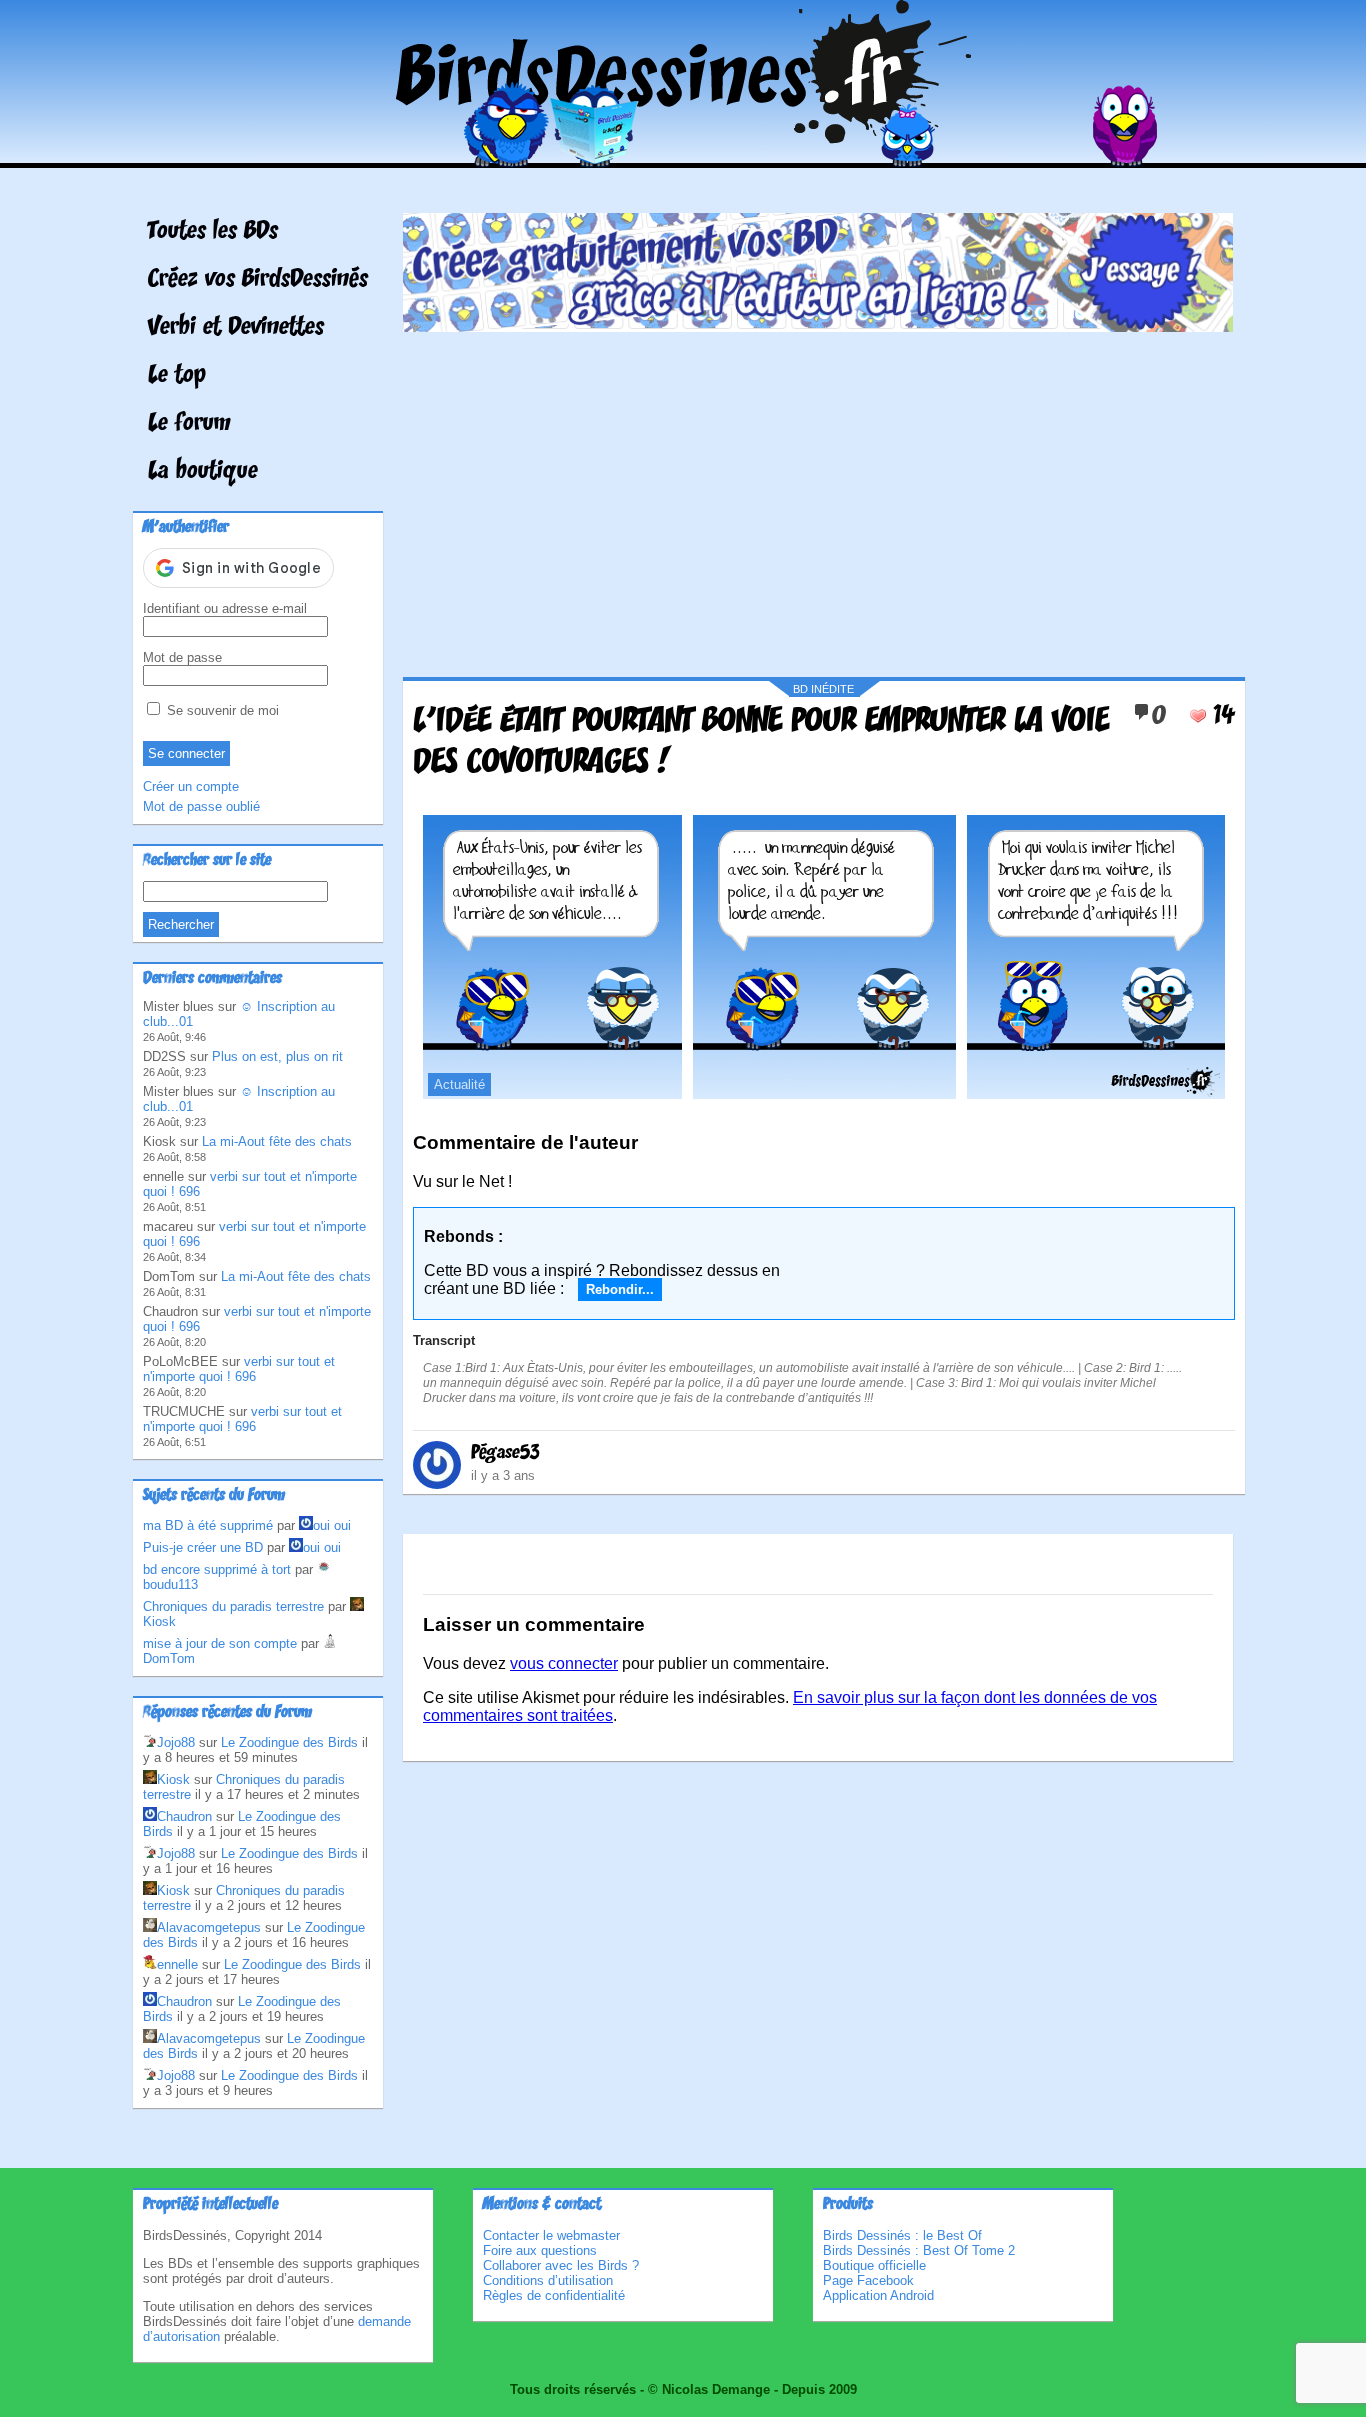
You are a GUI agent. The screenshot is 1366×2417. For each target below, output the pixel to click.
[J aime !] (1198, 716)
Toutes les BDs (213, 232)
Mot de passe (182, 657)
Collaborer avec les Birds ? (561, 2265)
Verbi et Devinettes (236, 328)
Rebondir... (620, 1289)
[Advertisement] (818, 497)
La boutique (203, 472)
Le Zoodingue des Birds (289, 1742)
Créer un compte (191, 786)
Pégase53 (505, 1453)
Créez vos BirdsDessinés (258, 280)
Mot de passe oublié (201, 806)
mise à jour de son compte (220, 1643)
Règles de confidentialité (554, 2295)
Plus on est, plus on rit (277, 1056)
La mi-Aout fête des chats (277, 1141)
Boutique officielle (874, 2265)
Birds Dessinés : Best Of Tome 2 (919, 2250)
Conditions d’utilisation (548, 2280)
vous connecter (564, 1663)
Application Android (878, 2295)
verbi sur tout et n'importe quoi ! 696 (239, 1369)
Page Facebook (868, 2280)
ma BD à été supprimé (208, 1525)
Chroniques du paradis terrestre (233, 1606)
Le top (177, 376)
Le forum (189, 424)
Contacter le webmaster (551, 2235)
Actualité (459, 1084)
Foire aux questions (540, 2250)
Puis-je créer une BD (203, 1547)
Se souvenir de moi (221, 710)
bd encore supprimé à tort (217, 1569)
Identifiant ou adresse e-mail (225, 608)
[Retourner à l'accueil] (683, 153)
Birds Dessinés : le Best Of (902, 2235)
